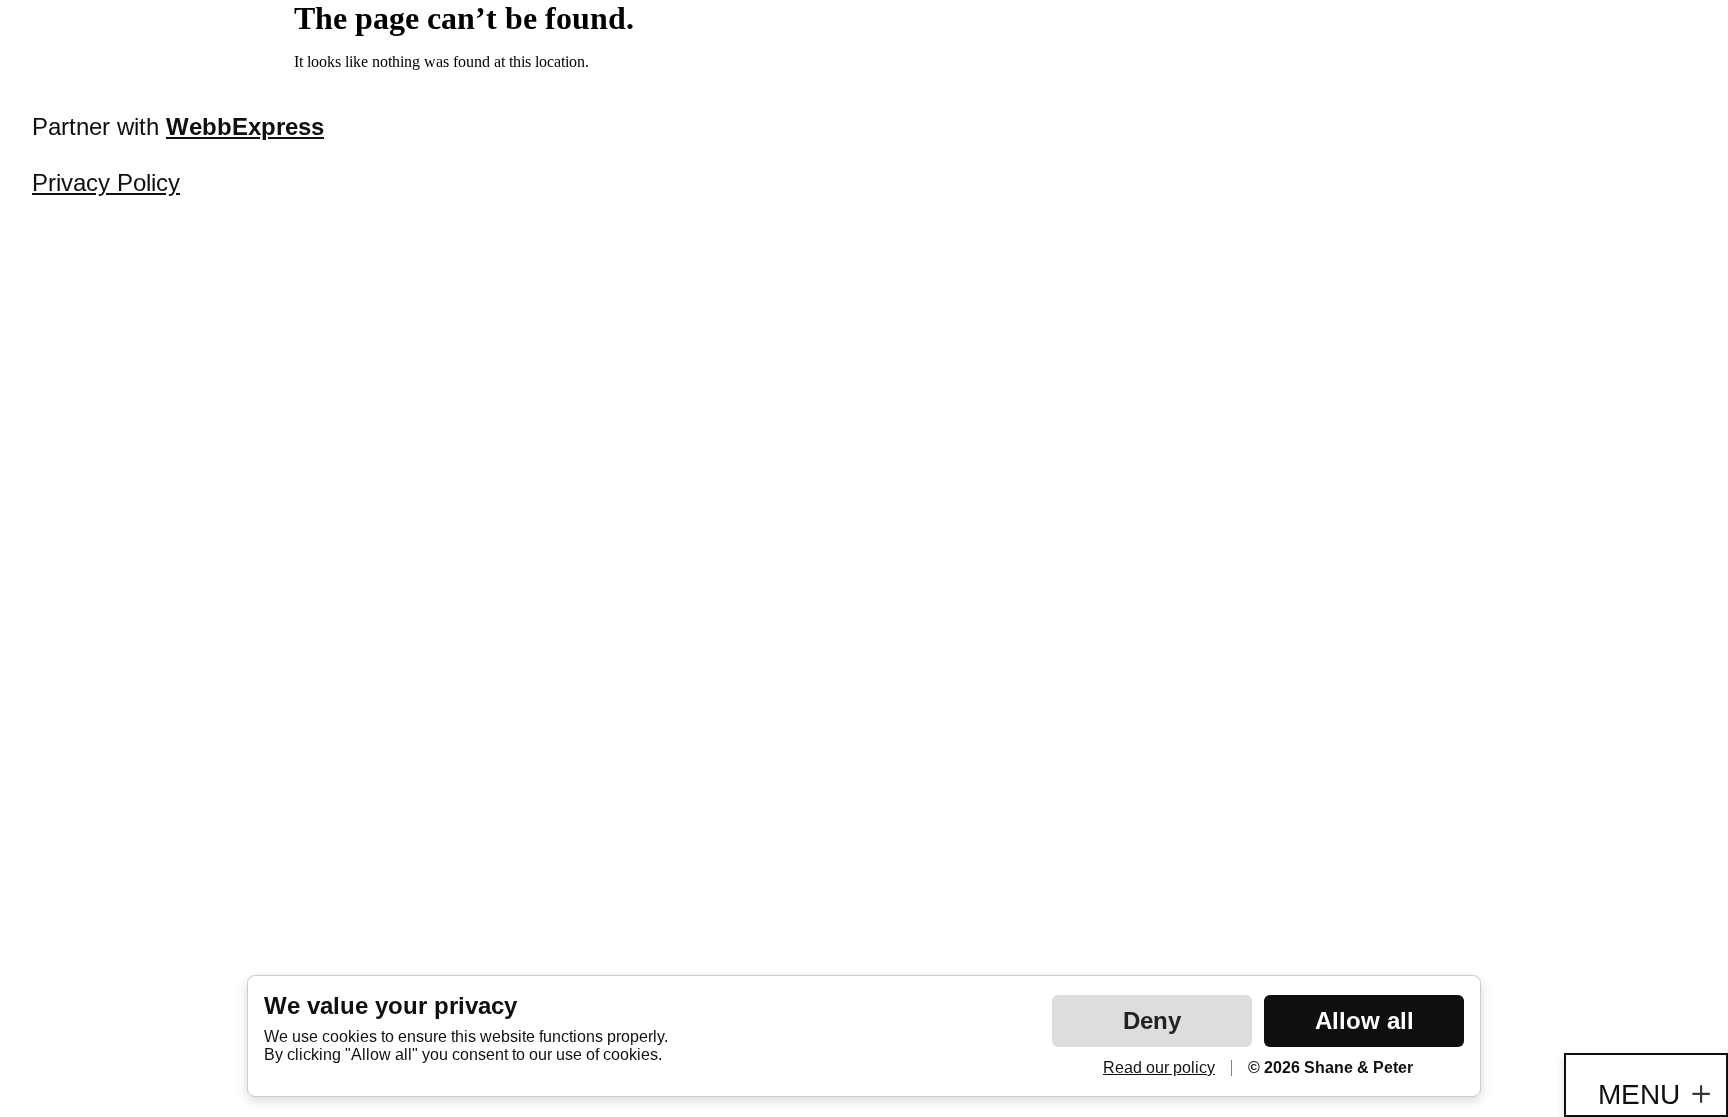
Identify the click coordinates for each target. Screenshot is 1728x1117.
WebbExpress (245, 126)
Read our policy (1159, 1067)
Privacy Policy (106, 182)
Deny (1152, 1020)
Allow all (1364, 1020)
